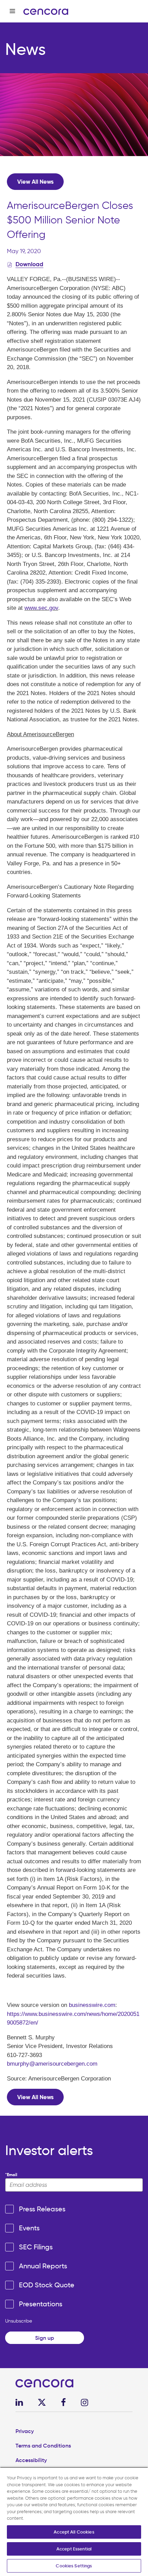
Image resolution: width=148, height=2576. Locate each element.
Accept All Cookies (74, 2532)
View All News (35, 182)
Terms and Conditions (43, 2445)
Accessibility (31, 2460)
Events (29, 2228)
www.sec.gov (41, 608)
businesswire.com (92, 2005)
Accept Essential (74, 2549)
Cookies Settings (74, 2566)
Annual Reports (43, 2266)
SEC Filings (36, 2247)
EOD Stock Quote (47, 2285)
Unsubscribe (19, 2321)
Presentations (41, 2304)
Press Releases (42, 2209)
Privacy (25, 2431)
